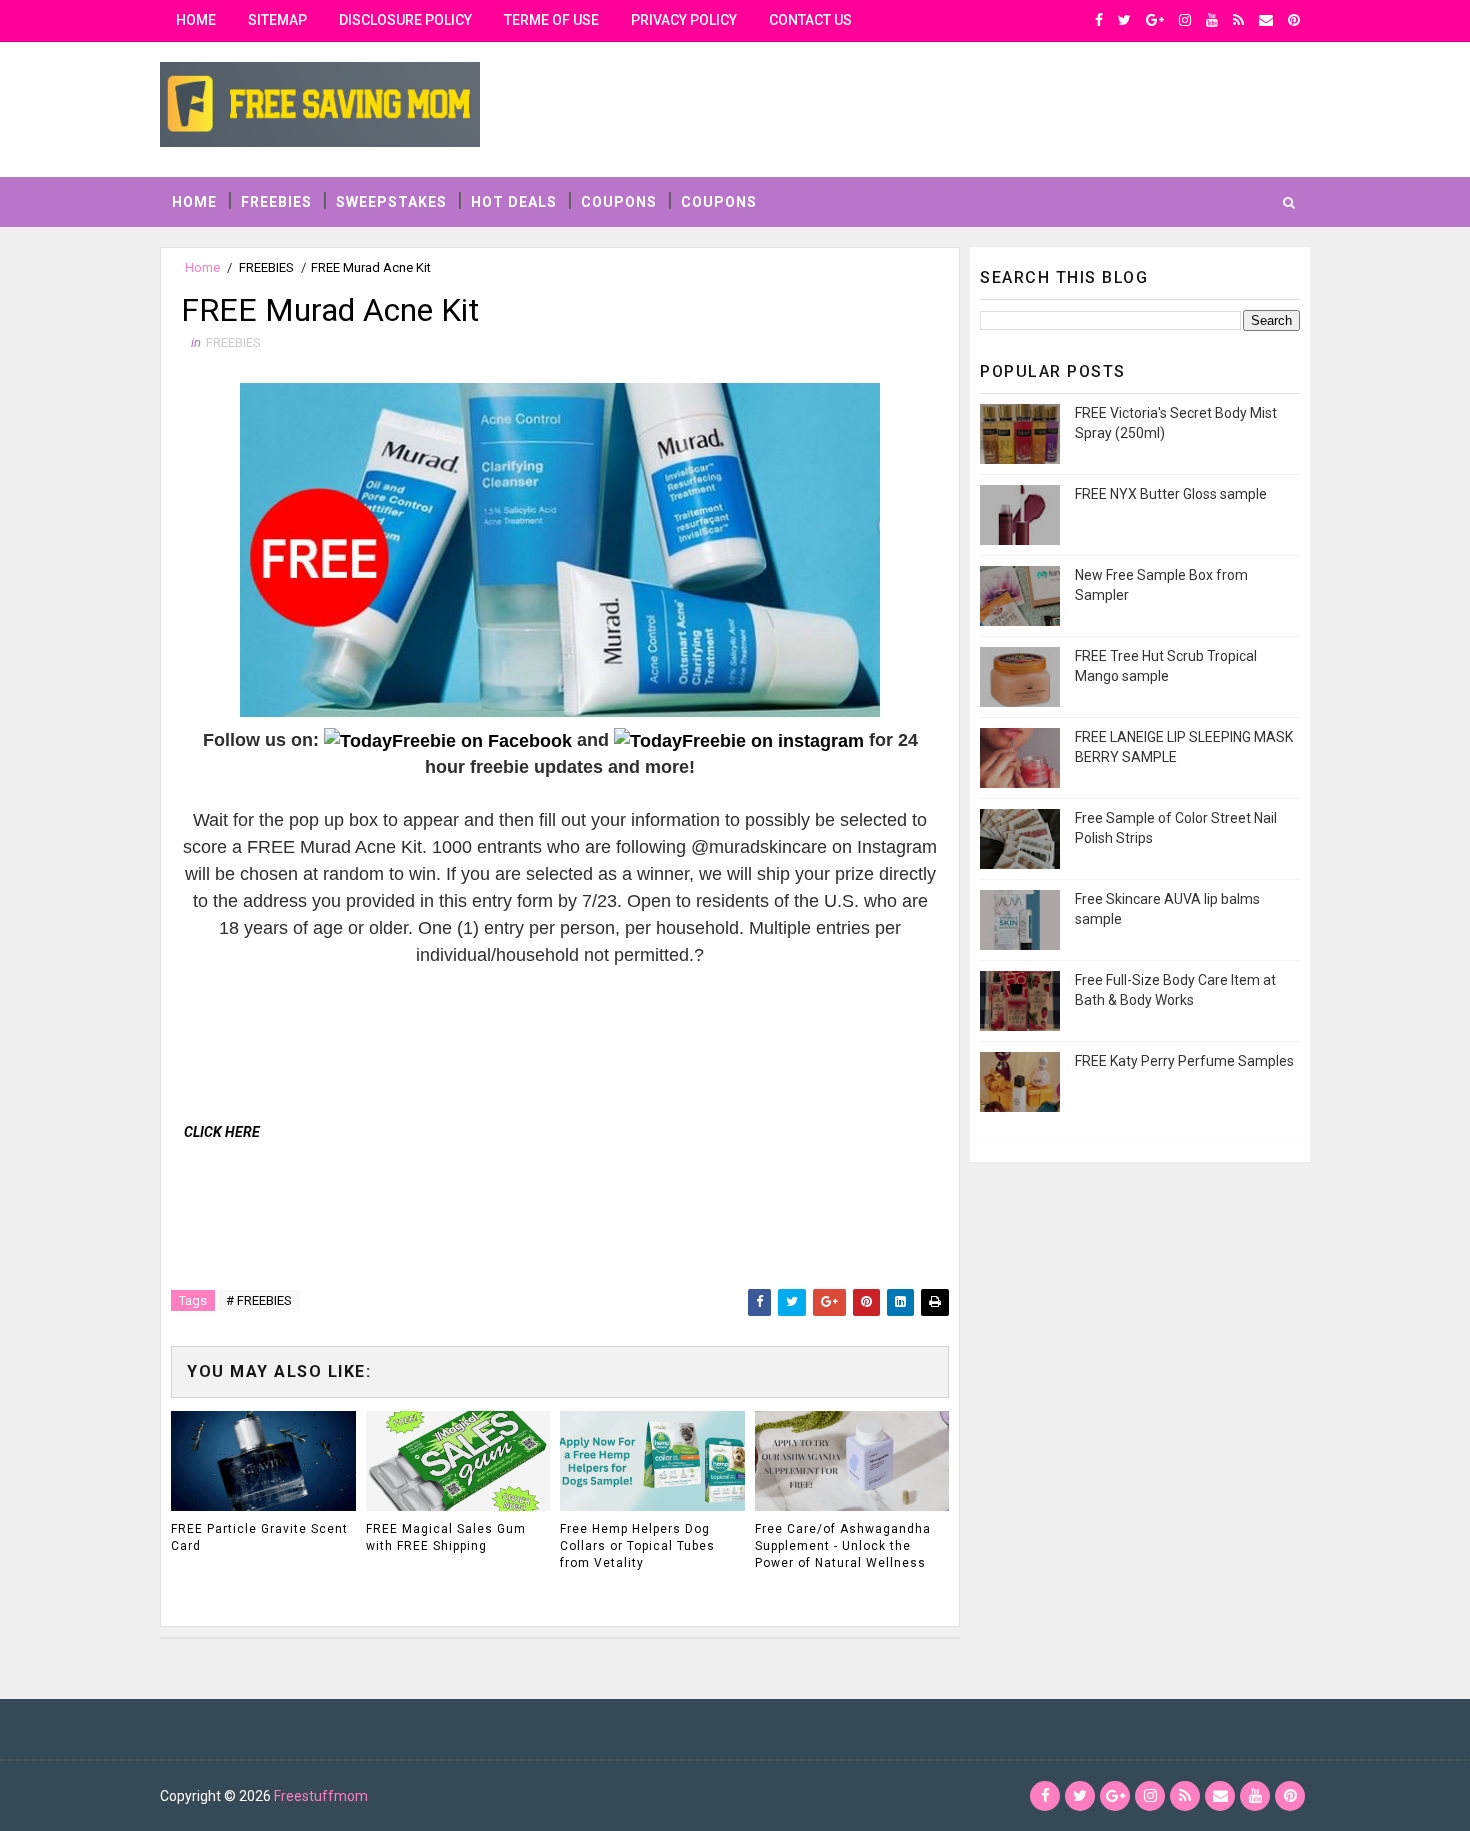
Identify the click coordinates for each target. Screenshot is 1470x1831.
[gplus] (1155, 20)
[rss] (1238, 20)
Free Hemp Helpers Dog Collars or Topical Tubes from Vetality (637, 1546)
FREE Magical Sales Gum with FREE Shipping (446, 1537)
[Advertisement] (545, 1014)
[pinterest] (1294, 20)
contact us (810, 20)
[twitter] (1124, 20)
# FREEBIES (259, 1300)
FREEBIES (276, 202)
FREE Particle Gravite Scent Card (259, 1537)
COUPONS (619, 202)
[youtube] (1212, 20)
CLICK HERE (222, 1132)
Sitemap (277, 20)
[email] (1266, 20)
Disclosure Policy (405, 20)
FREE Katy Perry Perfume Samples (1184, 1061)
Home (196, 20)
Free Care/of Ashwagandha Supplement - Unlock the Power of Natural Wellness (843, 1546)
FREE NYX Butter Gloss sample (1171, 494)
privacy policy (684, 20)
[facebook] (1099, 20)
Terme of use (551, 20)
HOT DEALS (514, 202)
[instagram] (1185, 20)
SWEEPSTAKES (391, 202)
